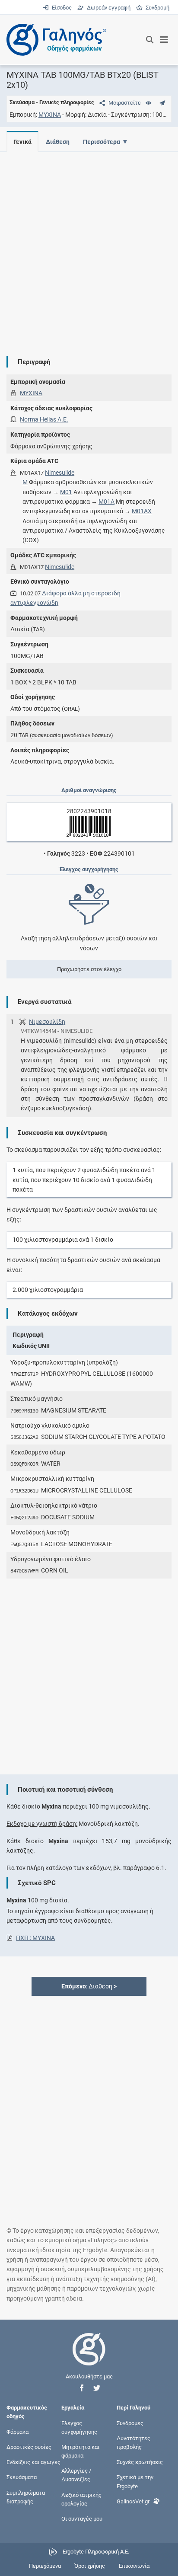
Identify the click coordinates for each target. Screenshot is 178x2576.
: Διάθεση (89, 1986)
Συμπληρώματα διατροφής (26, 2497)
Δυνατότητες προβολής (133, 2442)
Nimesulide (60, 473)
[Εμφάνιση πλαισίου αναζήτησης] (150, 40)
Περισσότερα (102, 142)
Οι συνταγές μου (82, 2519)
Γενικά (22, 142)
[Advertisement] (89, 247)
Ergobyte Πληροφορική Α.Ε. (96, 2552)
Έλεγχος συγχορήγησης (79, 2427)
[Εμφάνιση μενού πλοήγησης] (164, 40)
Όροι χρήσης (90, 2566)
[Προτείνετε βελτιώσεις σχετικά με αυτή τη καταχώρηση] (162, 103)
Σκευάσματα (22, 2477)
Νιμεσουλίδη (47, 1022)
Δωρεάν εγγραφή (108, 8)
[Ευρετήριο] (148, 103)
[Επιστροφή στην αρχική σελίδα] (89, 2357)
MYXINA (50, 115)
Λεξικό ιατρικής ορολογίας (81, 2499)
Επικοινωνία (134, 2566)
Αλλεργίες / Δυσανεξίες (76, 2475)
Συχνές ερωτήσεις (140, 2462)
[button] (82, 2388)
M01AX (142, 511)
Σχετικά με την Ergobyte (135, 2482)
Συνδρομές (130, 2423)
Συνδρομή (156, 8)
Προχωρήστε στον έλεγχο (89, 969)
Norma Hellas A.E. (44, 419)
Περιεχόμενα (45, 2566)
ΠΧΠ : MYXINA (35, 1938)
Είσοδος (61, 8)
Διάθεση (58, 142)
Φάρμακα (17, 2431)
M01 (66, 492)
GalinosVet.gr (133, 2501)
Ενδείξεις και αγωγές (33, 2462)
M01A (106, 502)
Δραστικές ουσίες (29, 2447)
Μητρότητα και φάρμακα (80, 2451)
